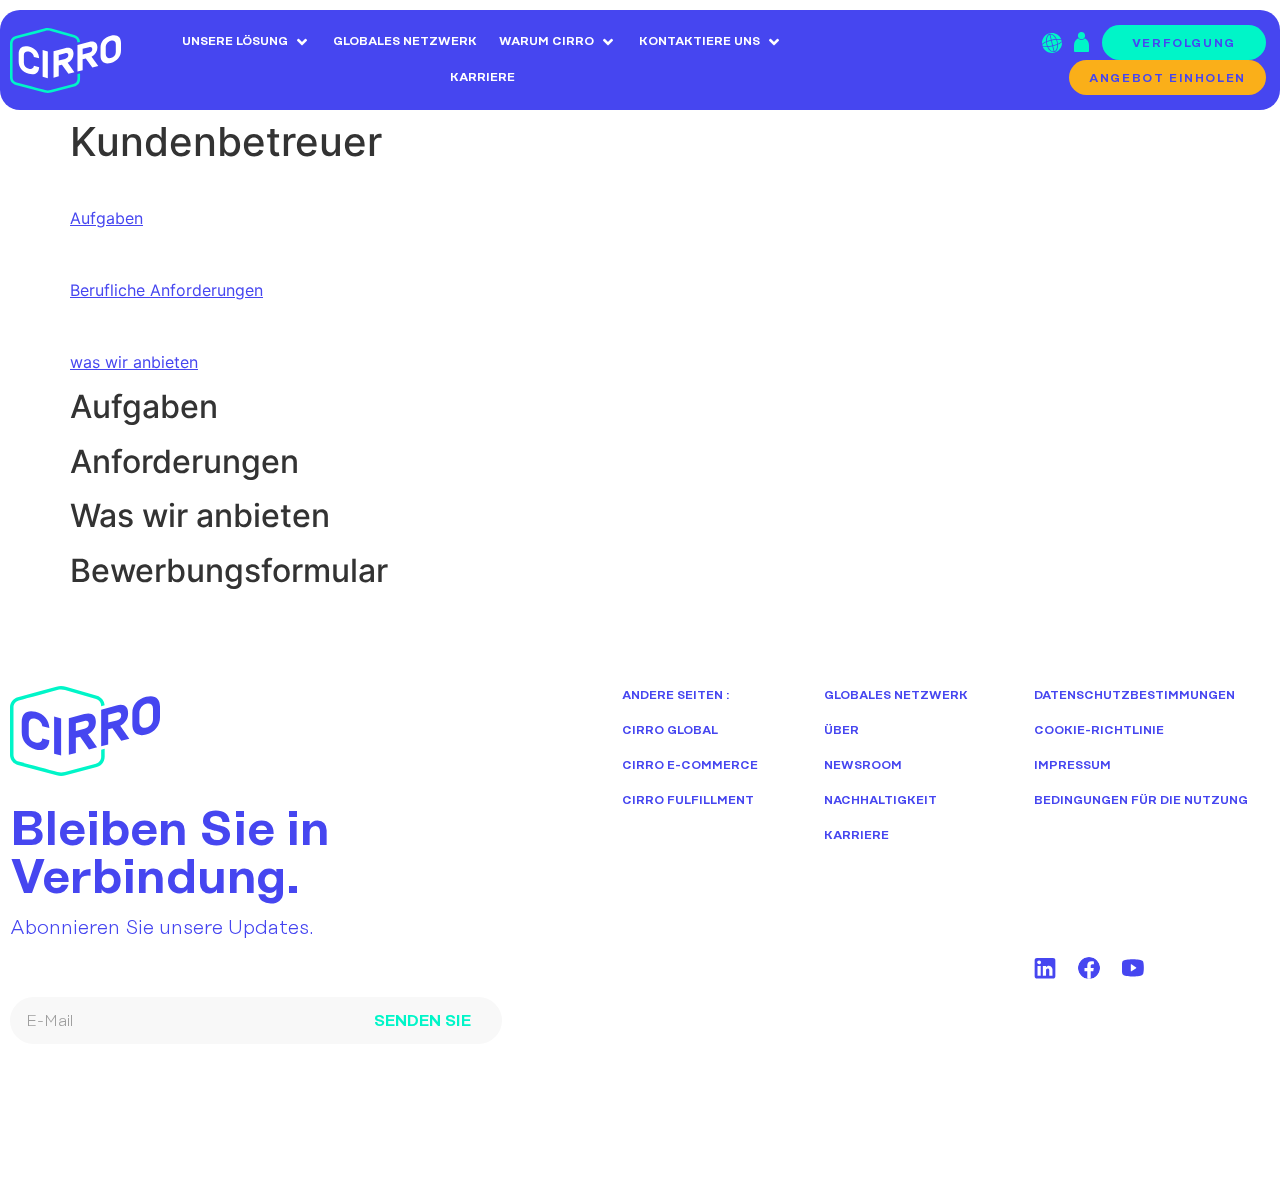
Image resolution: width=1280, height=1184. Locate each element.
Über (841, 730)
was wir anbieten (134, 362)
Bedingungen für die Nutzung (1141, 800)
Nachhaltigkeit (880, 800)
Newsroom (863, 765)
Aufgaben (106, 218)
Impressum (1072, 765)
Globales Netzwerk (896, 695)
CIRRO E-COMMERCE (690, 765)
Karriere (856, 835)
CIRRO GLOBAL (670, 730)
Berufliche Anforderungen (166, 290)
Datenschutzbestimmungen (1134, 695)
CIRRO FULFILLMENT (688, 800)
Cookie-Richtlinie (1099, 730)
